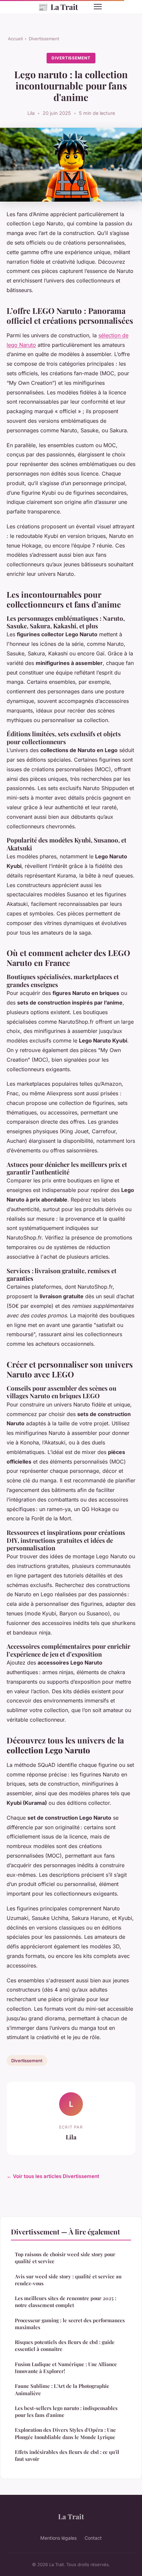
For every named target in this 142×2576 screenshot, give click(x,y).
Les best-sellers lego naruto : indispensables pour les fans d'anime (66, 2411)
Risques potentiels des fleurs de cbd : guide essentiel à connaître (65, 2345)
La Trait (58, 7)
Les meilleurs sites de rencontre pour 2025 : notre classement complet (66, 2302)
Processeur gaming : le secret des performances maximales (70, 2324)
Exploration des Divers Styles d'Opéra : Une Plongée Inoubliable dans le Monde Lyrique (65, 2433)
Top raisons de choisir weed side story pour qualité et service (65, 2258)
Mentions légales (58, 2538)
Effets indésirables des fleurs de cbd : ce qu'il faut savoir (67, 2455)
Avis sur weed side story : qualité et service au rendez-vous (68, 2280)
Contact (93, 2538)
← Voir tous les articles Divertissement (53, 2176)
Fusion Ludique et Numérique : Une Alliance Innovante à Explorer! (66, 2368)
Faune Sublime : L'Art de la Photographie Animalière (62, 2389)
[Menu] (98, 7)
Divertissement (44, 39)
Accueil (15, 39)
